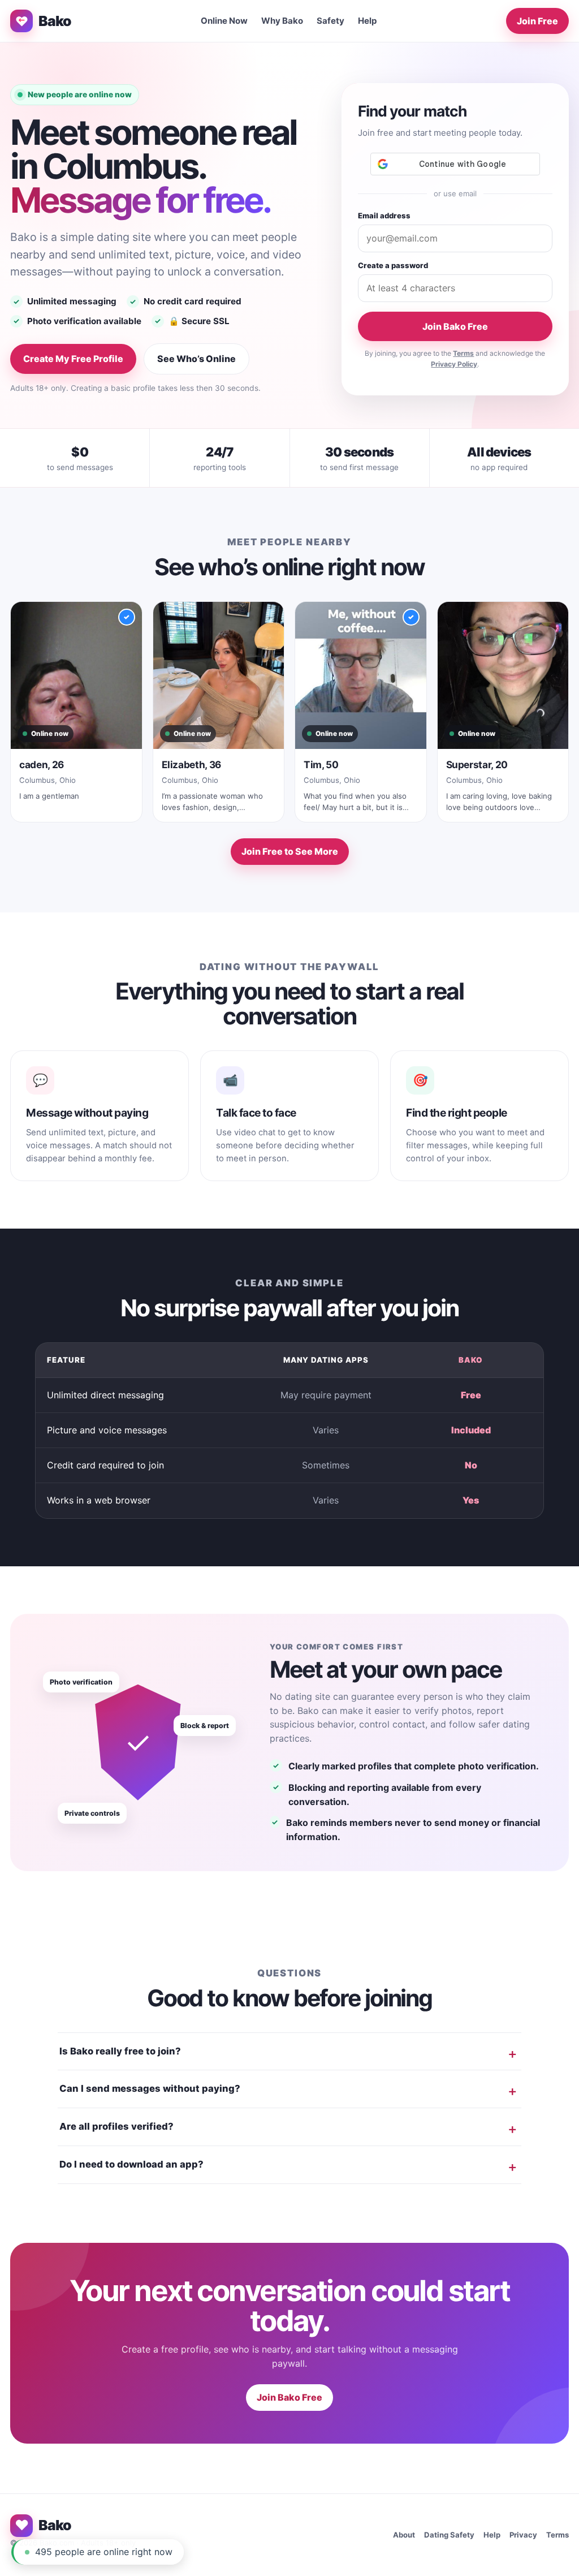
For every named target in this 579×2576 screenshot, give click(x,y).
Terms (463, 353)
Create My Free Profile (73, 359)
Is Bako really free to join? (120, 2051)
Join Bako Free (455, 326)
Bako (55, 21)
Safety (330, 21)
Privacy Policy (454, 364)
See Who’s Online (196, 359)
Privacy (523, 2535)
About (404, 2535)
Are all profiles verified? (116, 2126)
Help (368, 21)
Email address (384, 216)
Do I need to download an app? (131, 2164)
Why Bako (282, 21)
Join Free (537, 21)
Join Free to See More (290, 851)
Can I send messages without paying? (150, 2088)
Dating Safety (449, 2535)
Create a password (393, 265)
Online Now (224, 21)
